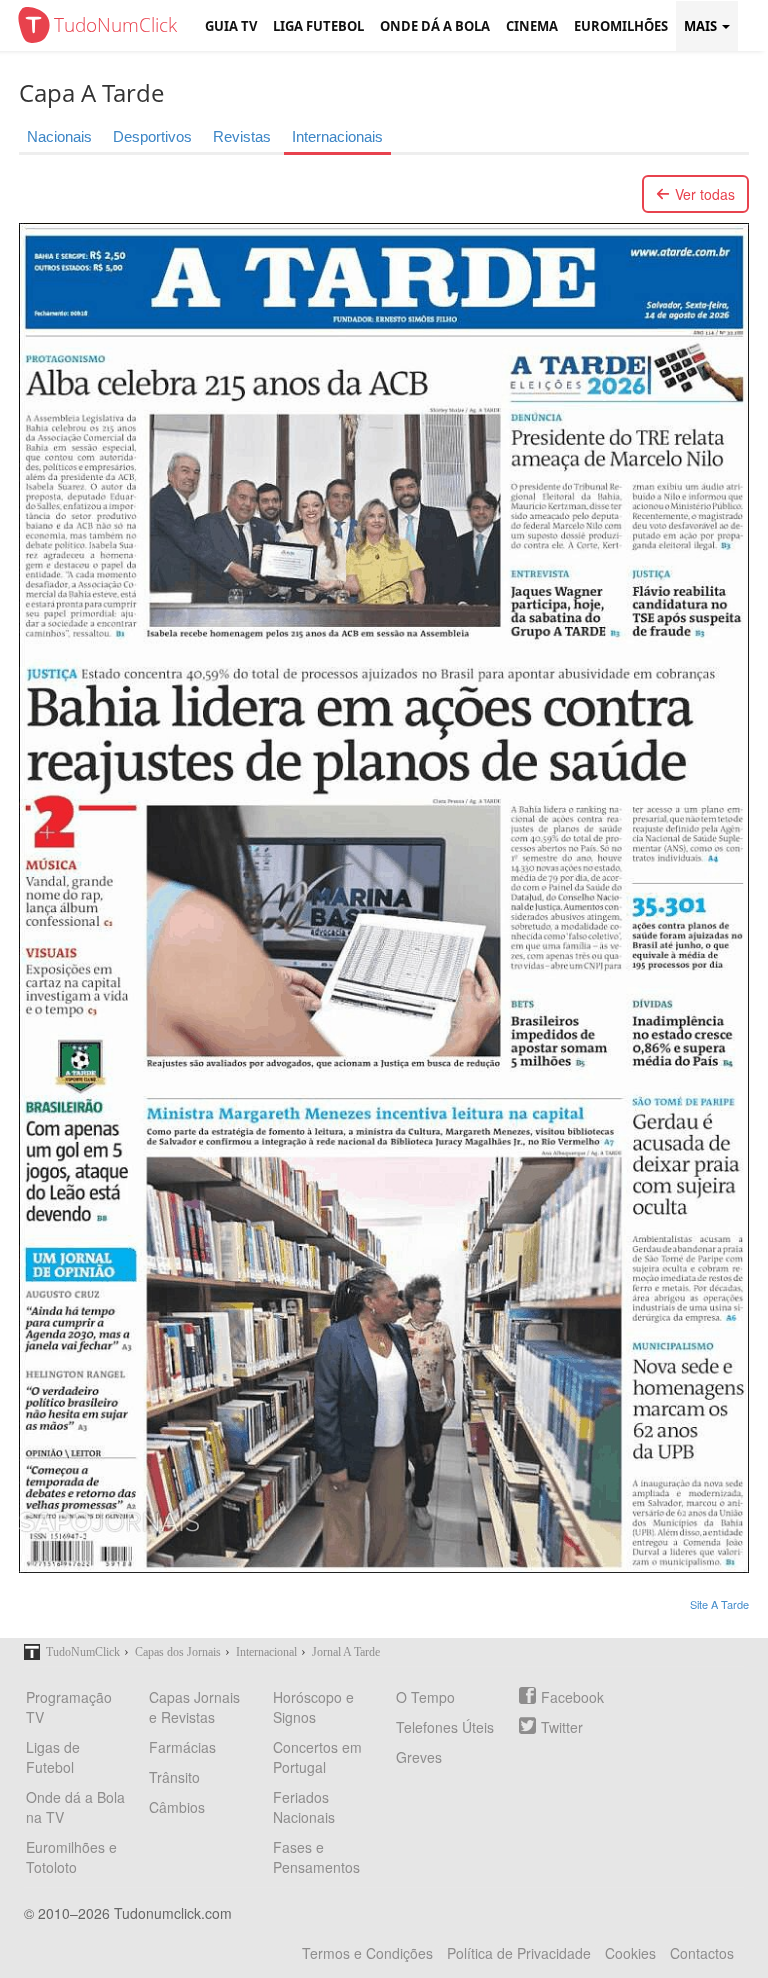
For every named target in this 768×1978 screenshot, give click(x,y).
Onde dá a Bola (435, 26)
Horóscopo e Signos (313, 1707)
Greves (419, 1757)
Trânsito (174, 1777)
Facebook (572, 1697)
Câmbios (177, 1807)
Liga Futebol (318, 26)
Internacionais (337, 136)
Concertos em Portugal (317, 1757)
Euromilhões (621, 26)
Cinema (532, 26)
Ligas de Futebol (53, 1757)
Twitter (562, 1727)
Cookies (630, 1953)
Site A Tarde (719, 1604)
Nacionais (59, 136)
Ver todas (705, 194)
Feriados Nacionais (304, 1807)
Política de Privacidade (519, 1953)
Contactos (702, 1953)
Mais (702, 26)
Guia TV (231, 26)
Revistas (242, 136)
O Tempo (425, 1697)
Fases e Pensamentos (316, 1857)
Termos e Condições (367, 1953)
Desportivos (152, 136)
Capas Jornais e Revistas (194, 1707)
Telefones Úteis (445, 1727)
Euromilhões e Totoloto (71, 1857)
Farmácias (182, 1747)
